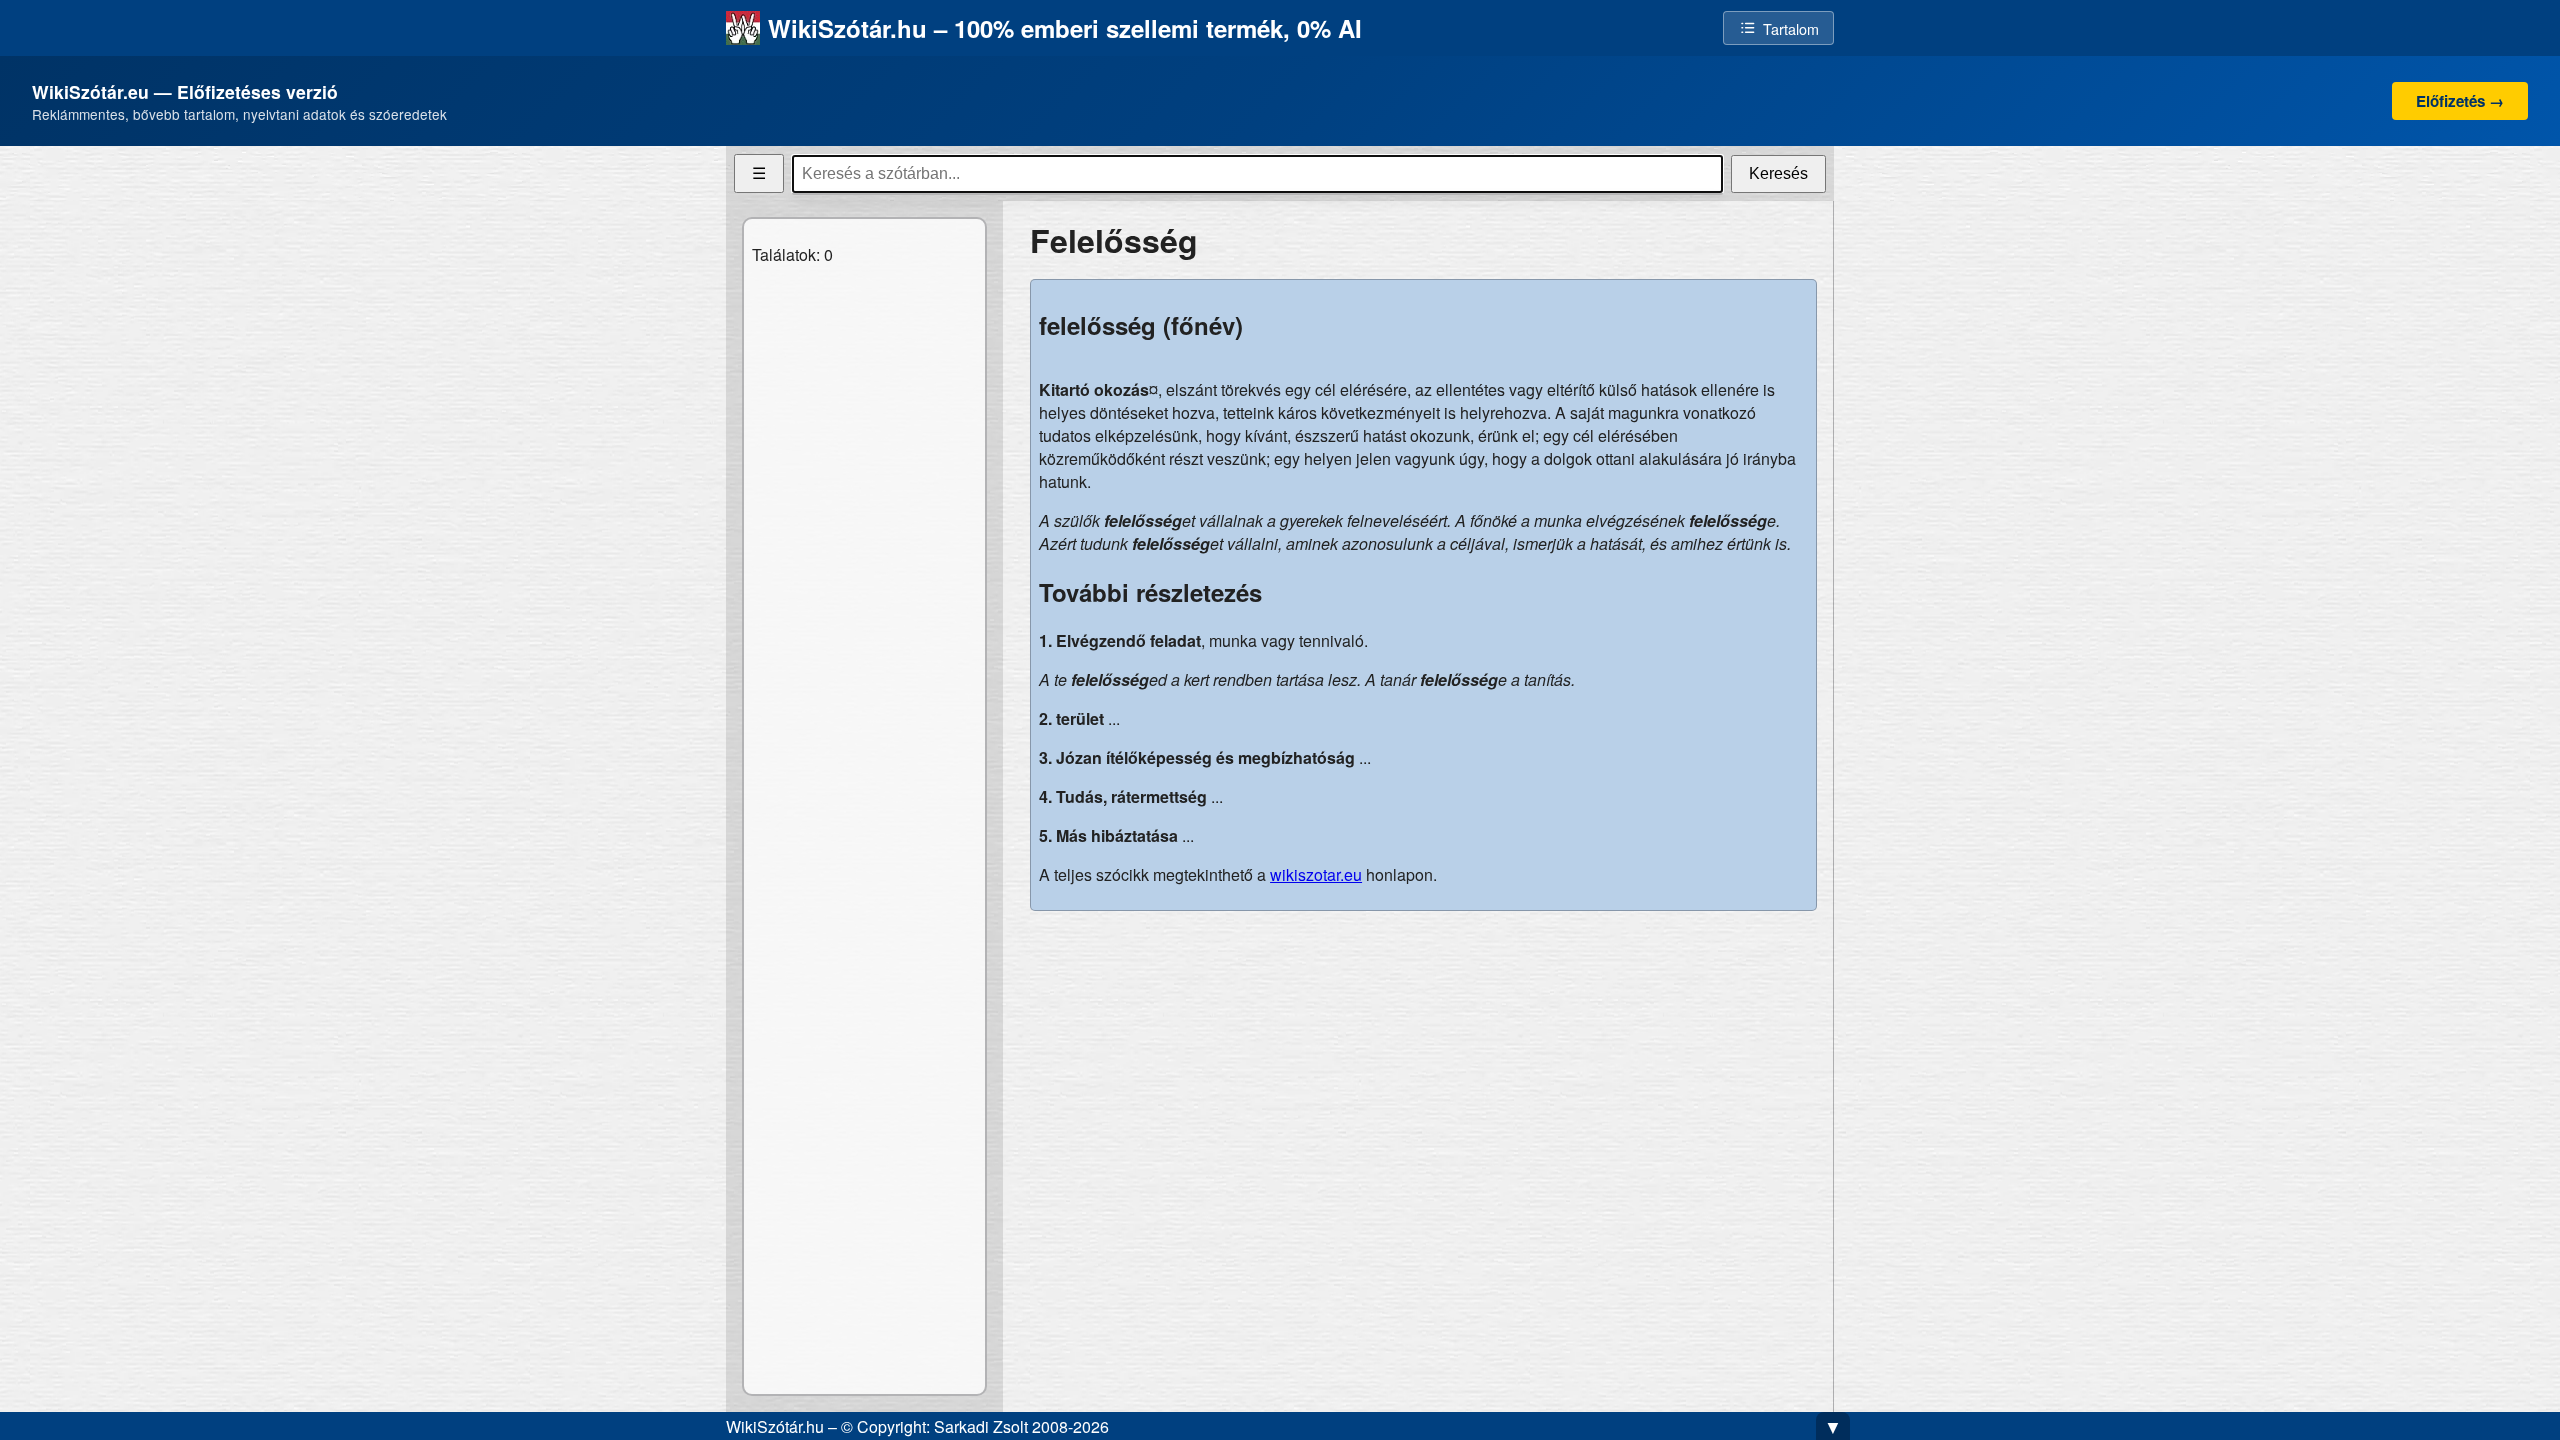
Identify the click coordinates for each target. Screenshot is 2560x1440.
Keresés (1778, 173)
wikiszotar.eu (1316, 874)
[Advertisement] (1423, 1067)
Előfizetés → (2460, 101)
